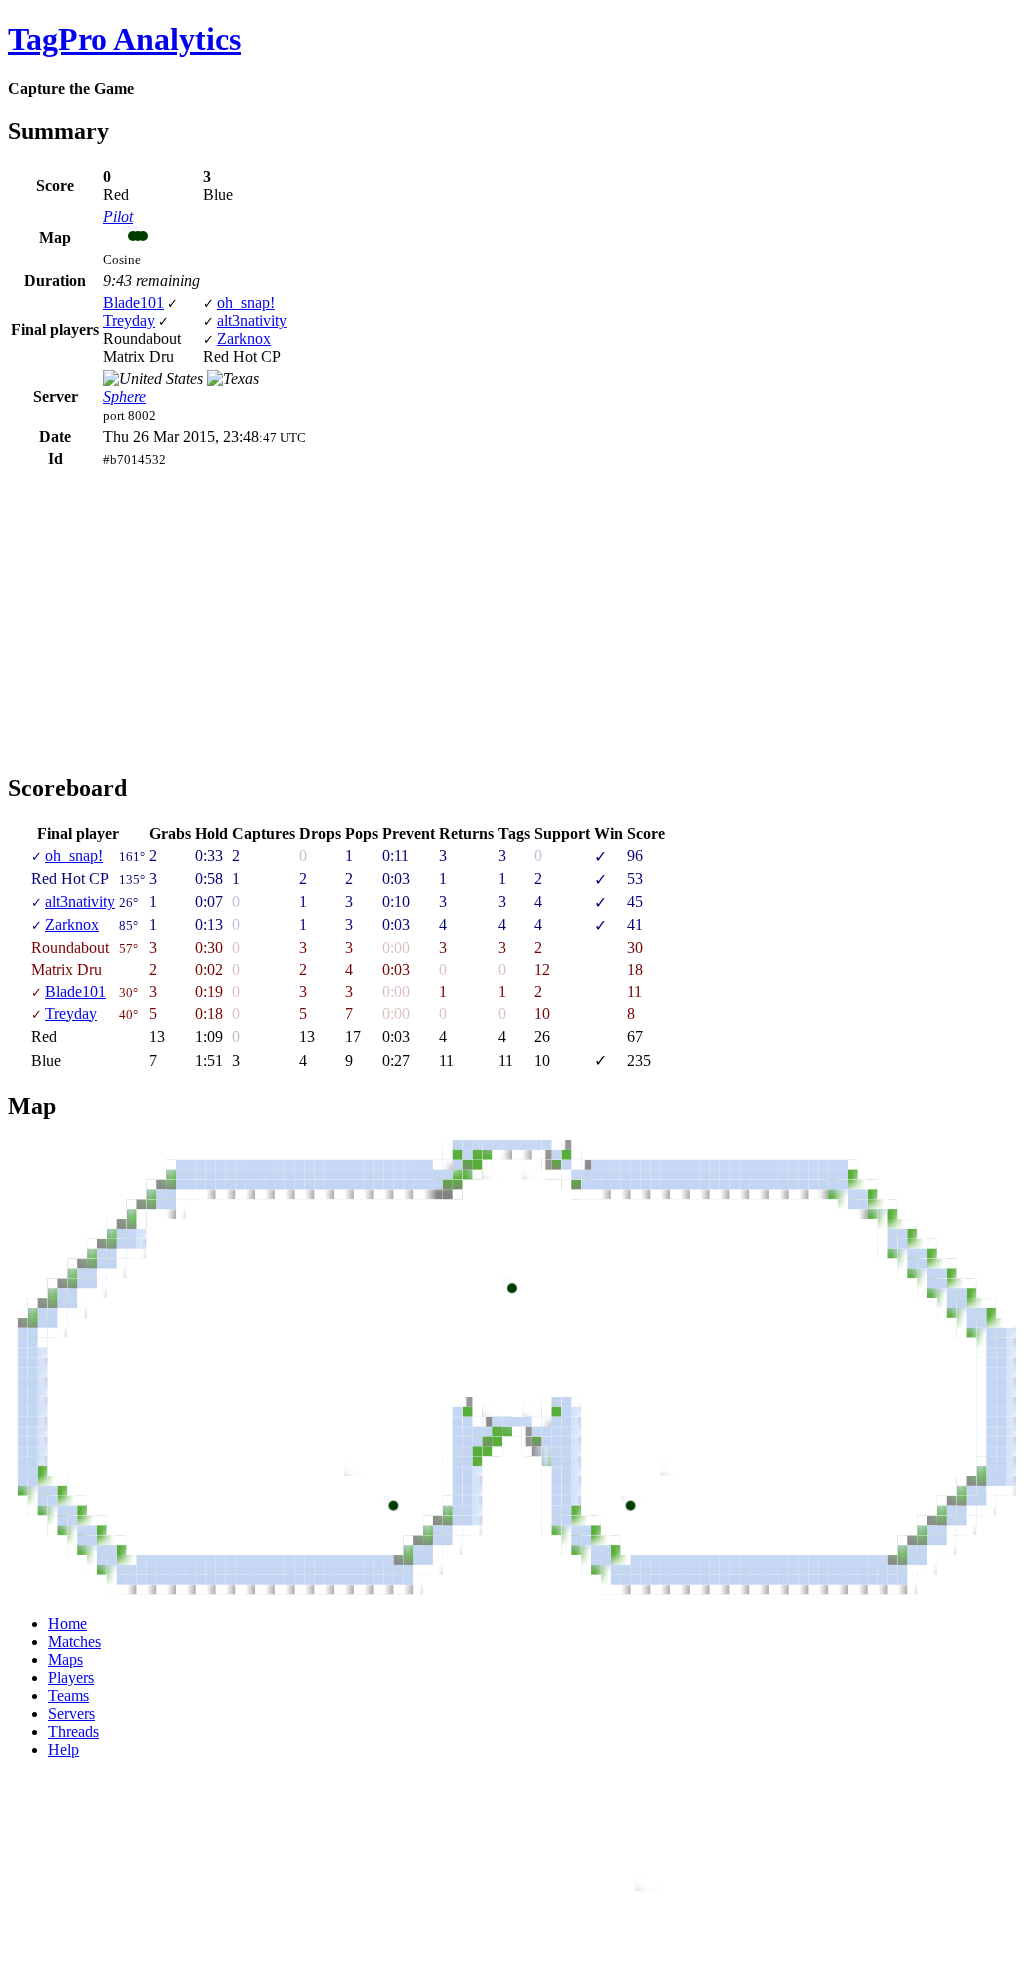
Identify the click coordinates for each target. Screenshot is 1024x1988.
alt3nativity (252, 320)
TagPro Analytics (124, 39)
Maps (65, 1659)
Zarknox (244, 338)
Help (63, 1749)
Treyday (129, 320)
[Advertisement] (176, 611)
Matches (74, 1641)
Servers (71, 1713)
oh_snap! (246, 302)
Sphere (124, 396)
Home (67, 1623)
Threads (73, 1731)
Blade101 (133, 302)
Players (71, 1677)
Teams (68, 1695)
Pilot (118, 216)
